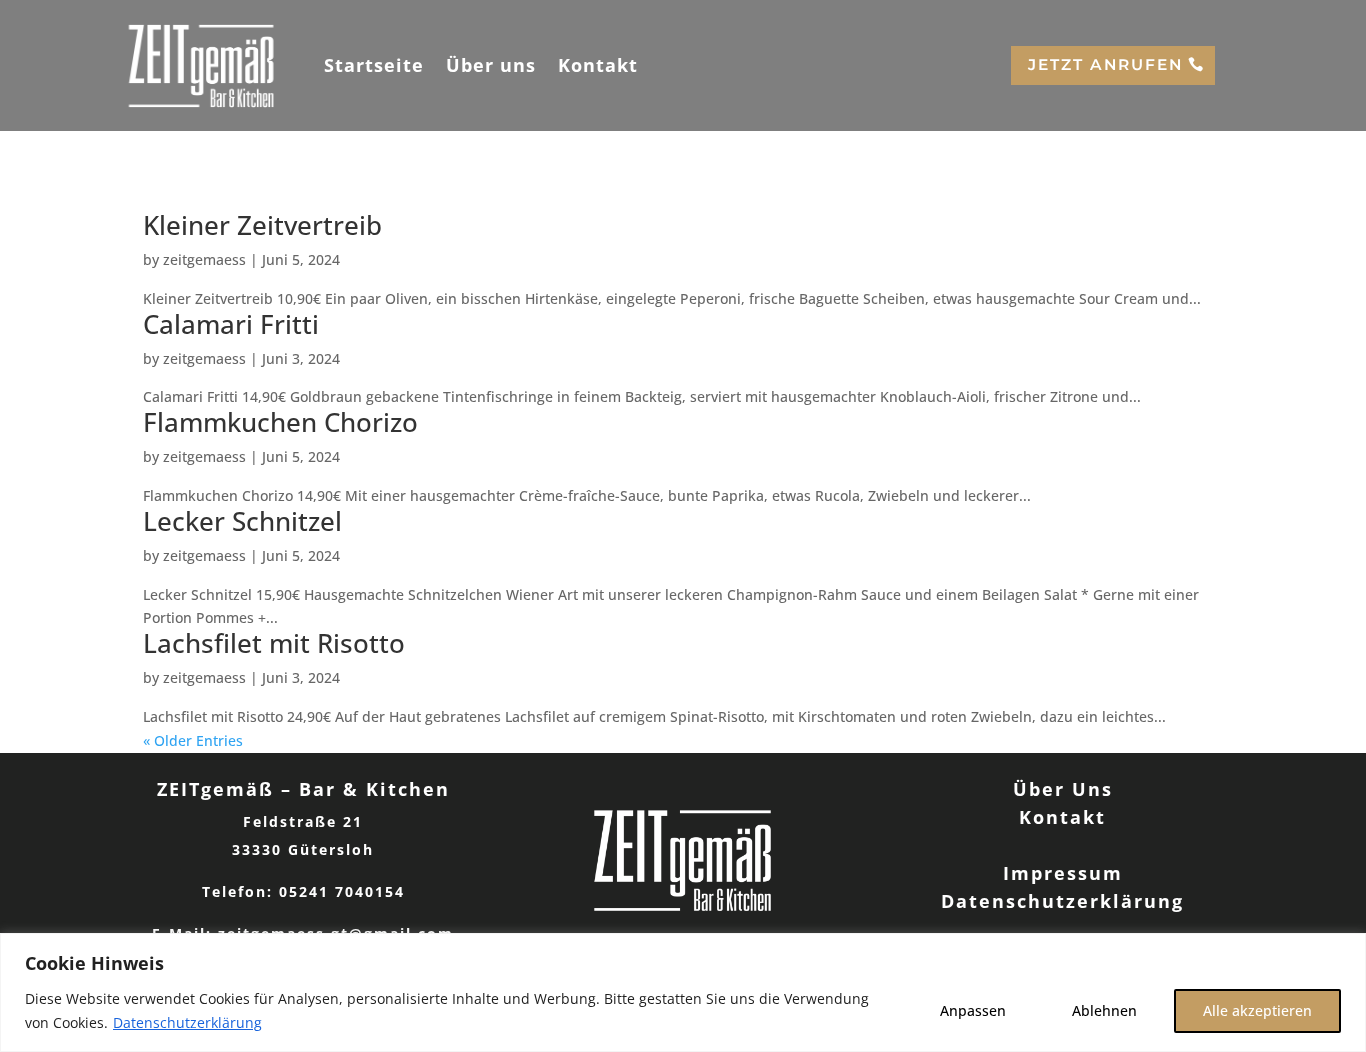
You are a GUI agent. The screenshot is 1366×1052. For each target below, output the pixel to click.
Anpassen (973, 1010)
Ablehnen (1104, 1010)
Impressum (1063, 873)
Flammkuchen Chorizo (280, 422)
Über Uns (1063, 789)
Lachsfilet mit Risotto (274, 643)
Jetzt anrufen (1105, 64)
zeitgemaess (204, 259)
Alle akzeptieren (1257, 1010)
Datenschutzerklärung (187, 1022)
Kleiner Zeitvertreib (262, 225)
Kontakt (598, 65)
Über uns (491, 65)
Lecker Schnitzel (242, 521)
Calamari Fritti (231, 324)
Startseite (374, 65)
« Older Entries (193, 740)
